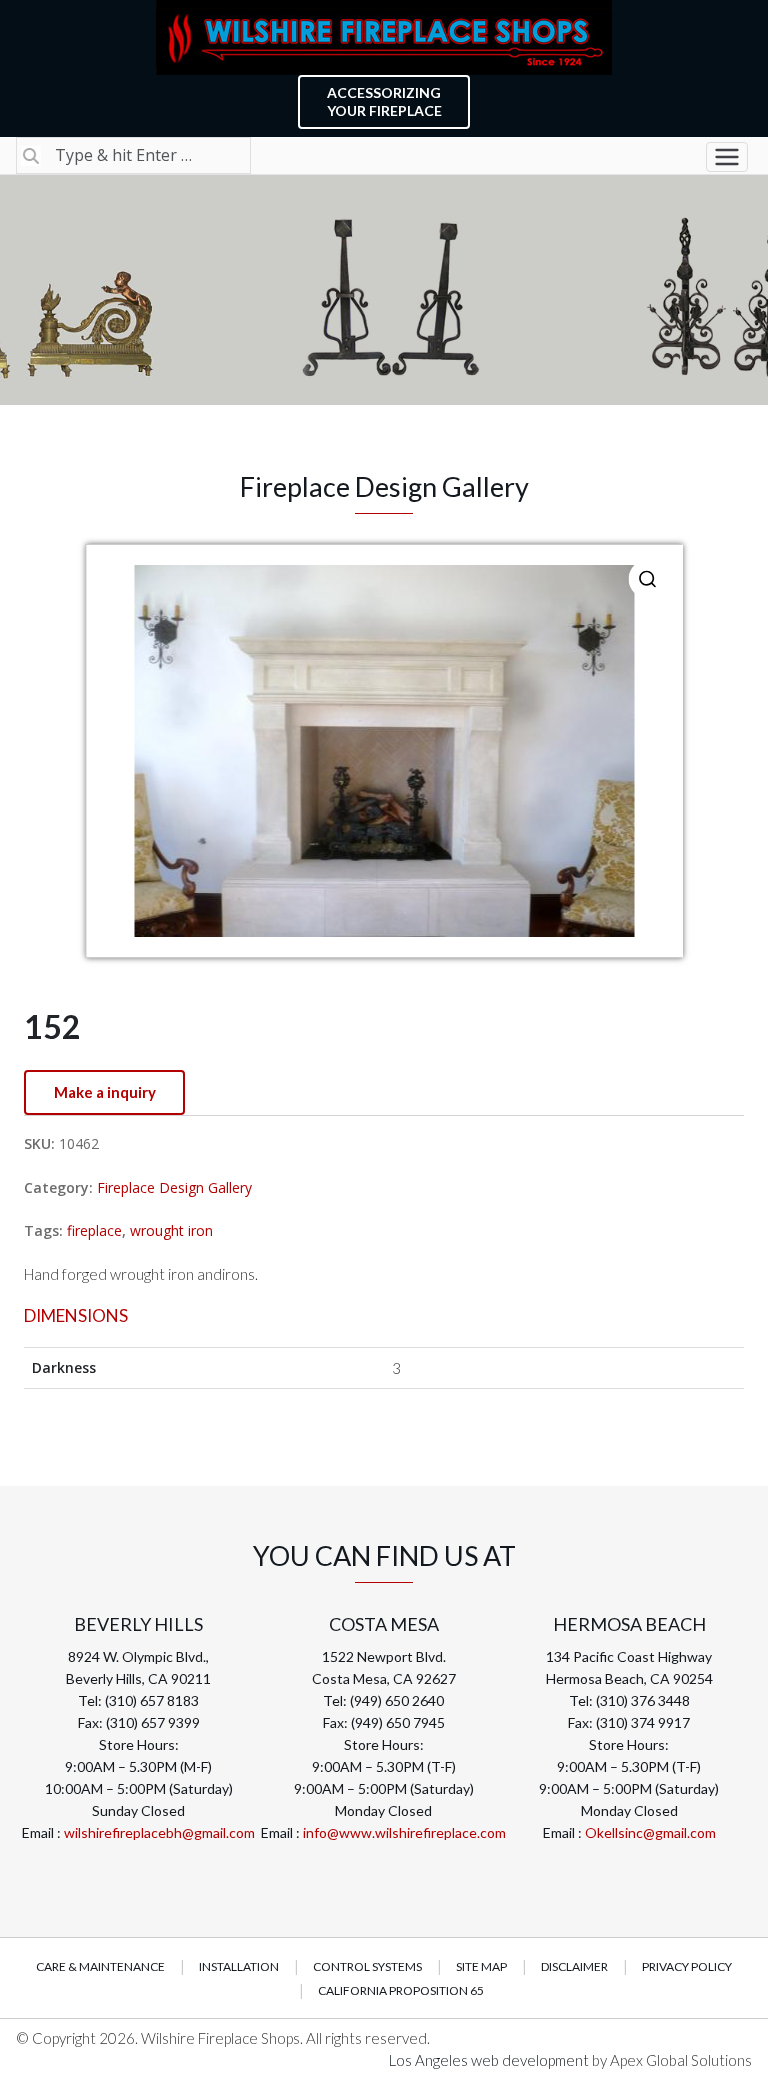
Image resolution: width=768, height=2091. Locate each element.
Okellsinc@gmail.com (650, 1832)
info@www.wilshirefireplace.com (404, 1832)
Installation (239, 1966)
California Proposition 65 (401, 1990)
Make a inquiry (105, 1092)
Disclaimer (574, 1966)
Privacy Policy (687, 1966)
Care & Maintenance (100, 1966)
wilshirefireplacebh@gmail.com (159, 1832)
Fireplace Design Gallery (174, 1187)
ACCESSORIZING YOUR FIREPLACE (384, 101)
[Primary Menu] (727, 157)
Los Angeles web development (490, 2060)
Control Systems (367, 1966)
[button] (648, 579)
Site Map (481, 1966)
